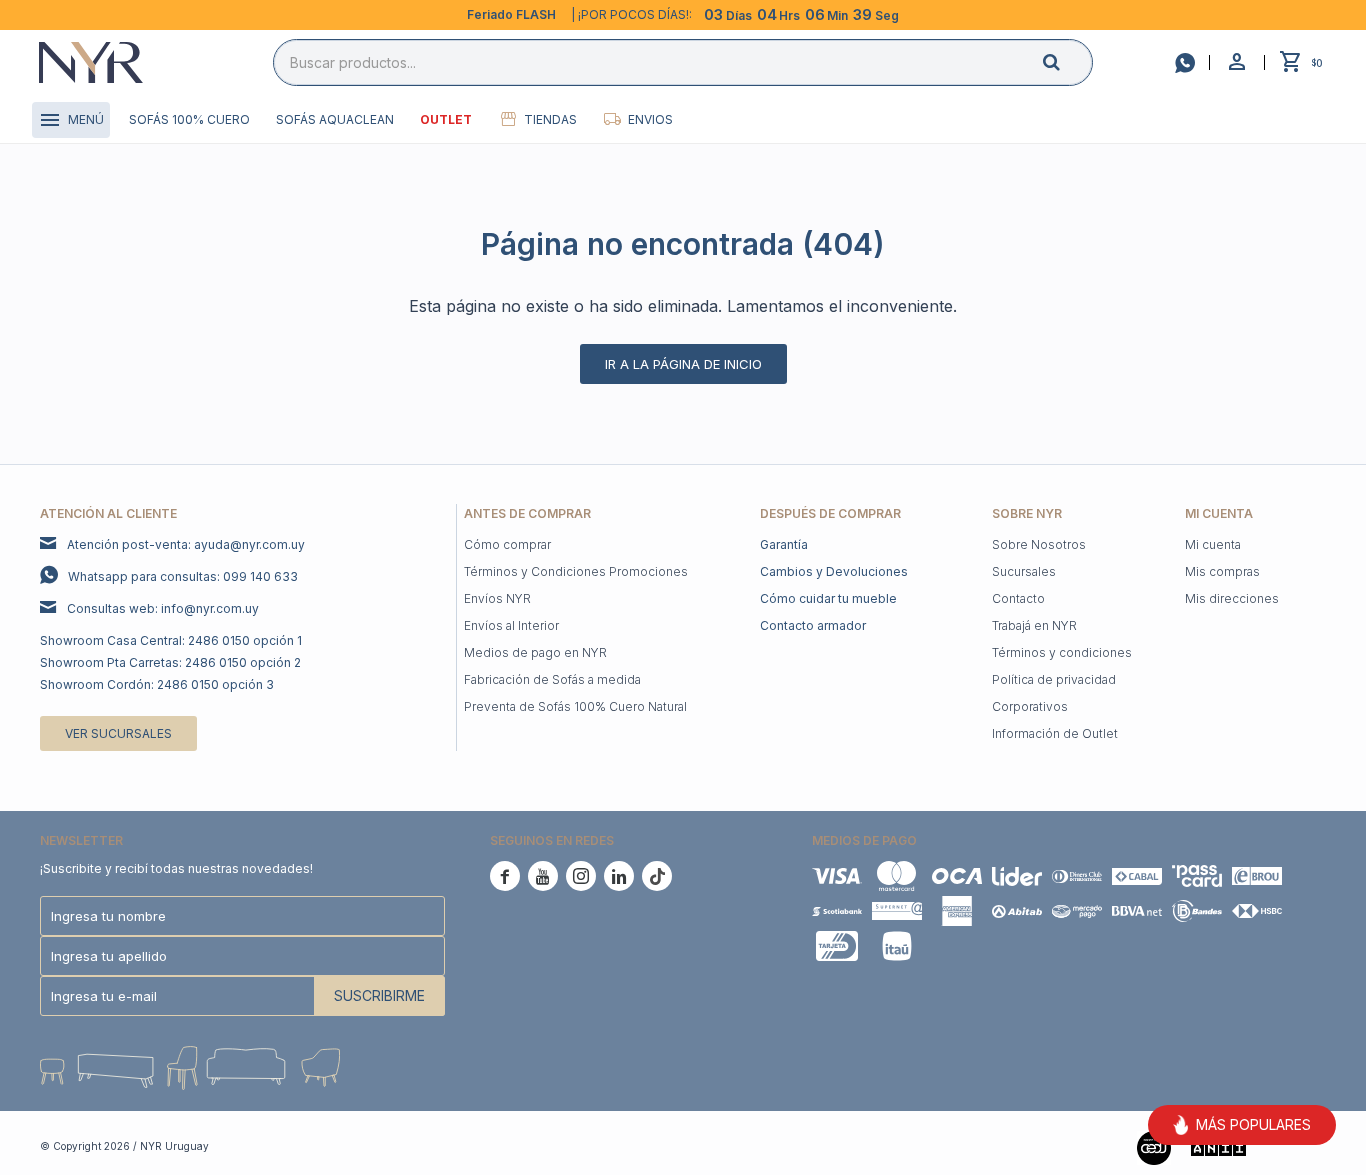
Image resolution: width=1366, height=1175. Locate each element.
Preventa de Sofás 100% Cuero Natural (575, 706)
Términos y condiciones (1062, 652)
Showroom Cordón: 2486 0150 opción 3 (157, 684)
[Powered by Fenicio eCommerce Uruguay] (1296, 1146)
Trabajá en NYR (1034, 625)
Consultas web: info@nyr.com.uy (163, 608)
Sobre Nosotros (1039, 544)
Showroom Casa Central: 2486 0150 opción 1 (171, 640)
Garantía (784, 544)
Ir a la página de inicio (683, 364)
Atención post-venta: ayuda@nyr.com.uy (186, 544)
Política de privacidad (1054, 679)
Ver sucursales (118, 733)
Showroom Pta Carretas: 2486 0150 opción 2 (170, 662)
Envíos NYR (497, 598)
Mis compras (1222, 571)
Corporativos (1030, 706)
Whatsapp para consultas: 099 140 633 (183, 576)
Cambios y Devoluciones (834, 571)
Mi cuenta (1213, 544)
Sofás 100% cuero (189, 119)
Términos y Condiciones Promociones (576, 571)
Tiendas (550, 119)
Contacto (1018, 598)
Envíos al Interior (511, 625)
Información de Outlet (1055, 733)
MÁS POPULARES (1253, 1124)
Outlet (446, 119)
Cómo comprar (507, 544)
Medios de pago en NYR (535, 652)
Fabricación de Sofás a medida (552, 679)
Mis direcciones (1232, 598)
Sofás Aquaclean (335, 119)
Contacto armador (813, 625)
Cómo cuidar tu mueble (828, 598)
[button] (1068, 61)
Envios (650, 119)
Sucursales (1024, 571)
